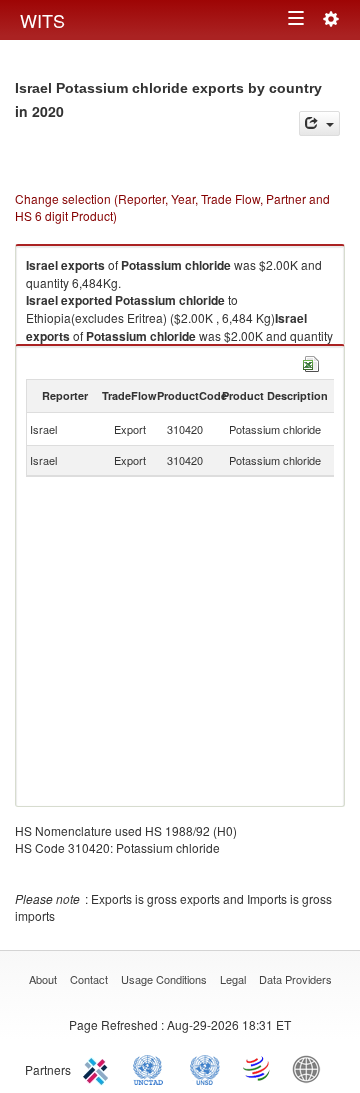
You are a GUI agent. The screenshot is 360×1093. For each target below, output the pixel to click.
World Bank (311, 1068)
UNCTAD (152, 1068)
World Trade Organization (258, 1068)
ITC (99, 1068)
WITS (42, 20)
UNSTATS (205, 1068)
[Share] (319, 123)
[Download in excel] (311, 361)
